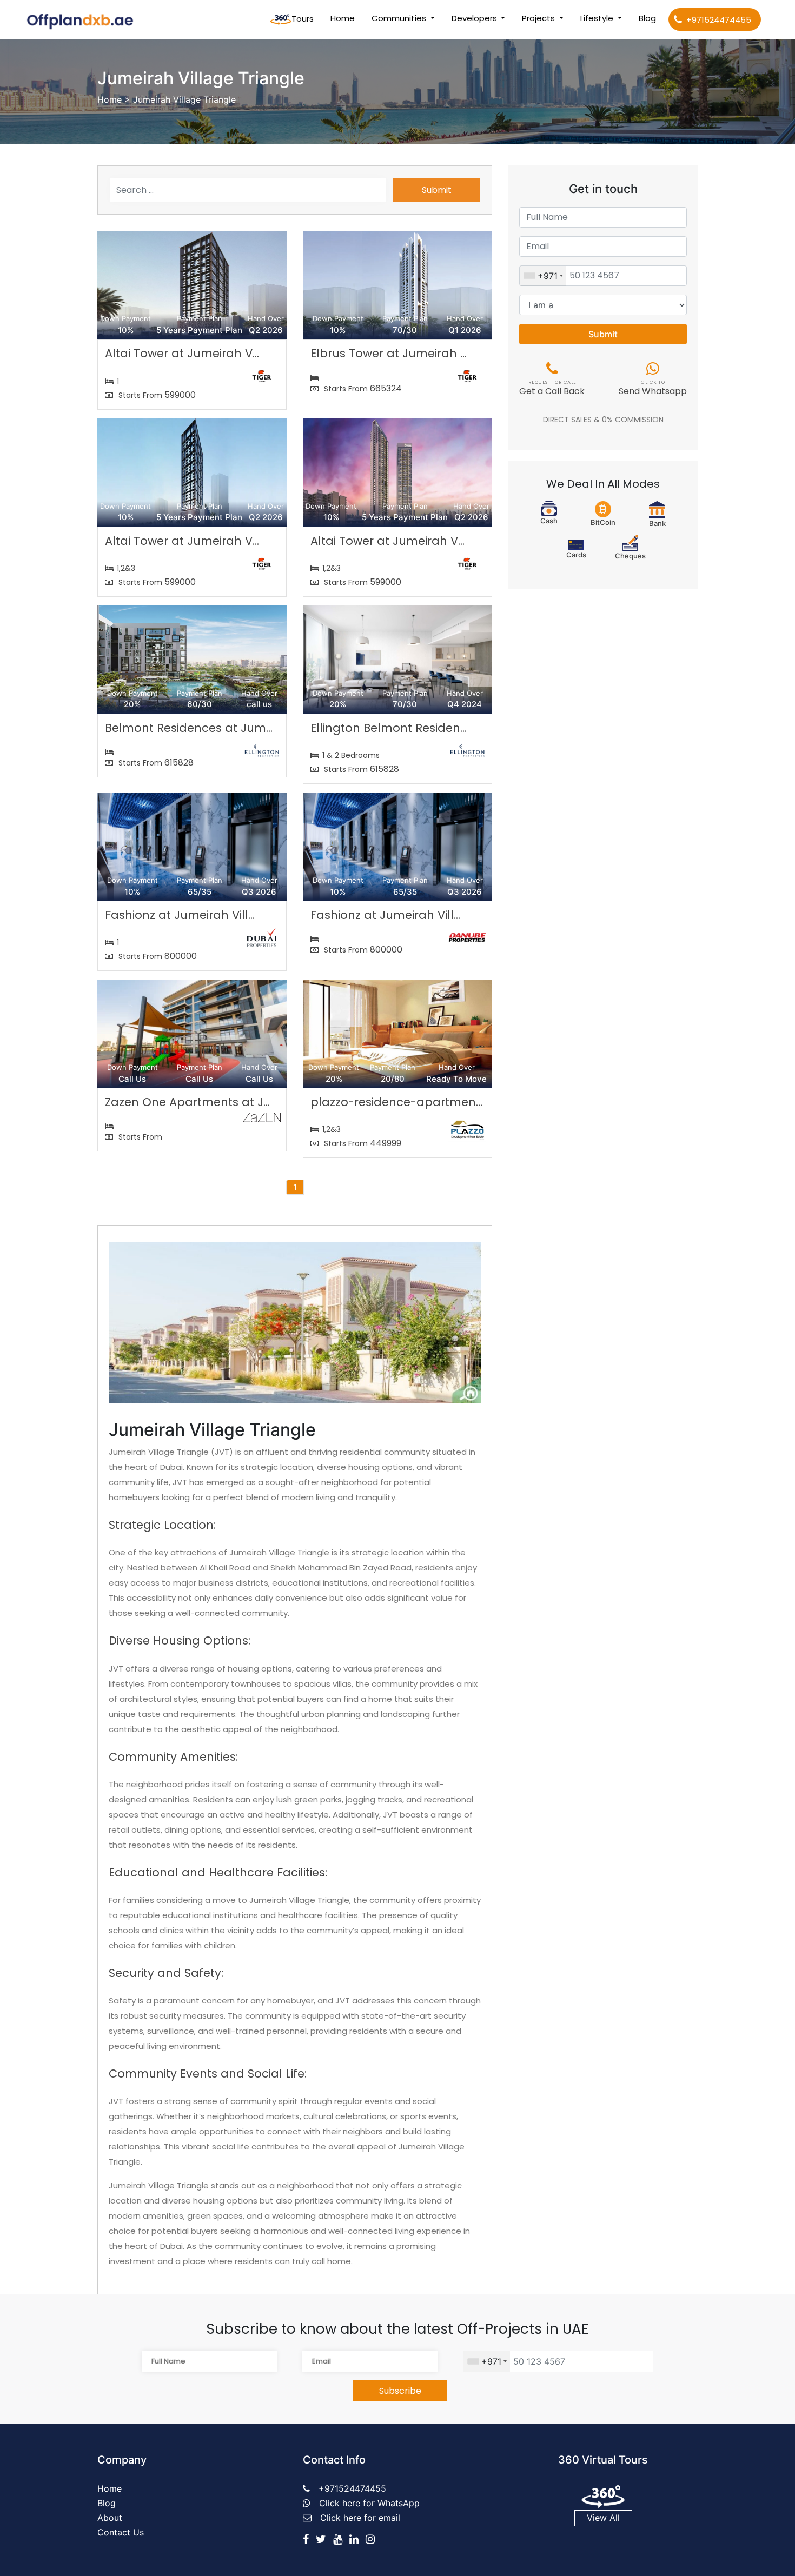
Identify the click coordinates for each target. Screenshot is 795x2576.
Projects (539, 18)
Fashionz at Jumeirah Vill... (180, 915)
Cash (549, 521)
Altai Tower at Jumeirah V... (182, 353)
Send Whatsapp (653, 389)
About (110, 2518)
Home (345, 18)
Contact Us (121, 2532)
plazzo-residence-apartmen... (396, 1102)
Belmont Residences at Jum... (189, 728)
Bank (657, 523)
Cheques (630, 556)
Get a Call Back (552, 389)
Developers (475, 18)
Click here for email (360, 2518)
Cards (576, 555)
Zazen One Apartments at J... (187, 1102)
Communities (400, 18)
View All (603, 2518)
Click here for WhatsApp (369, 2503)
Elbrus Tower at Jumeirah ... (389, 353)
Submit (437, 190)
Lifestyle (598, 18)
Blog (647, 18)
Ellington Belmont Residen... (389, 728)
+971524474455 (719, 20)
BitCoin (603, 522)
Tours (303, 19)
